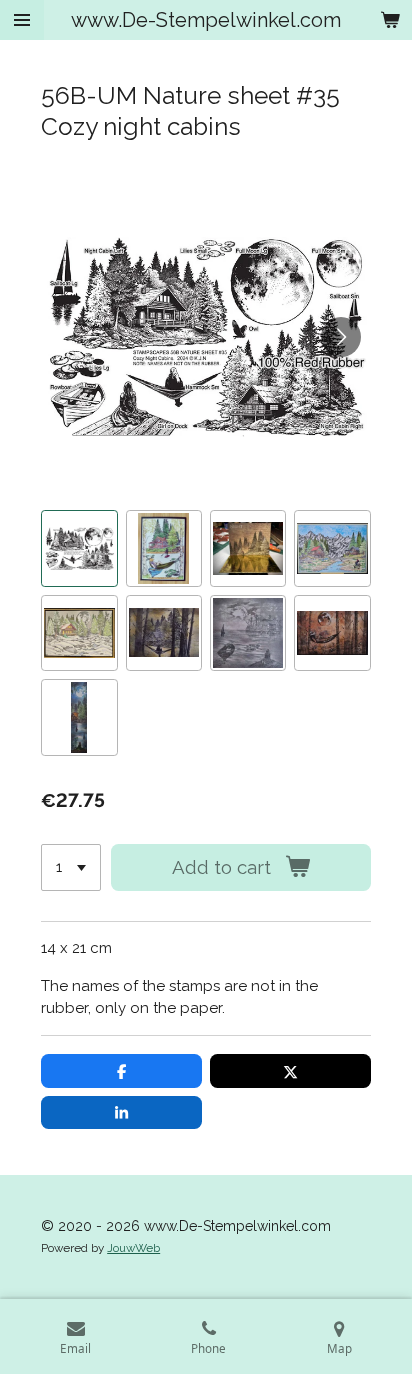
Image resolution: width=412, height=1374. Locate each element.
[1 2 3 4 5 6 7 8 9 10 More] (71, 867)
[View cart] (390, 20)
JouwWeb (133, 1248)
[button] (79, 548)
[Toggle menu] (22, 20)
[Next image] (341, 337)
